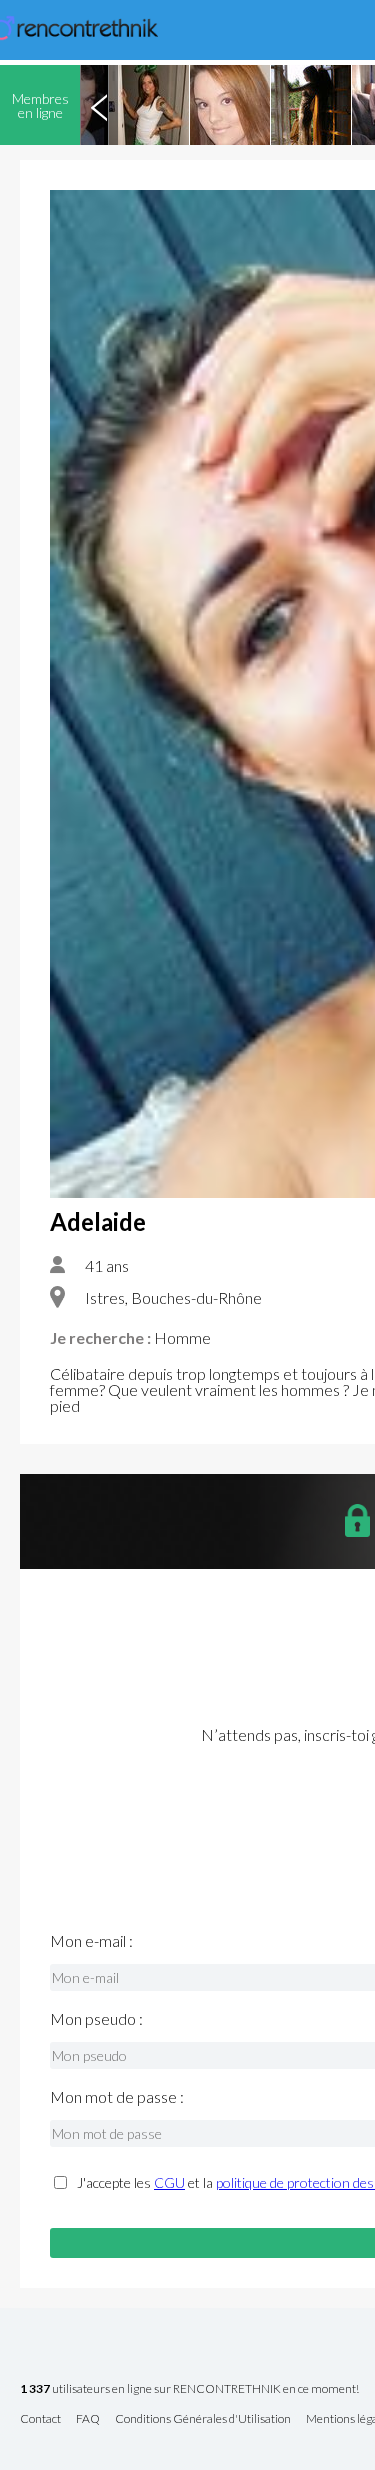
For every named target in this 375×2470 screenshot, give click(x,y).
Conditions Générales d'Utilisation (203, 2419)
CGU (169, 2182)
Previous (99, 105)
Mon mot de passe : (117, 2097)
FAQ (88, 2419)
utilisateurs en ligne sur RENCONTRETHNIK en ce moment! (189, 2389)
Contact (40, 2419)
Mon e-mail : (91, 1941)
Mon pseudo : (96, 2019)
